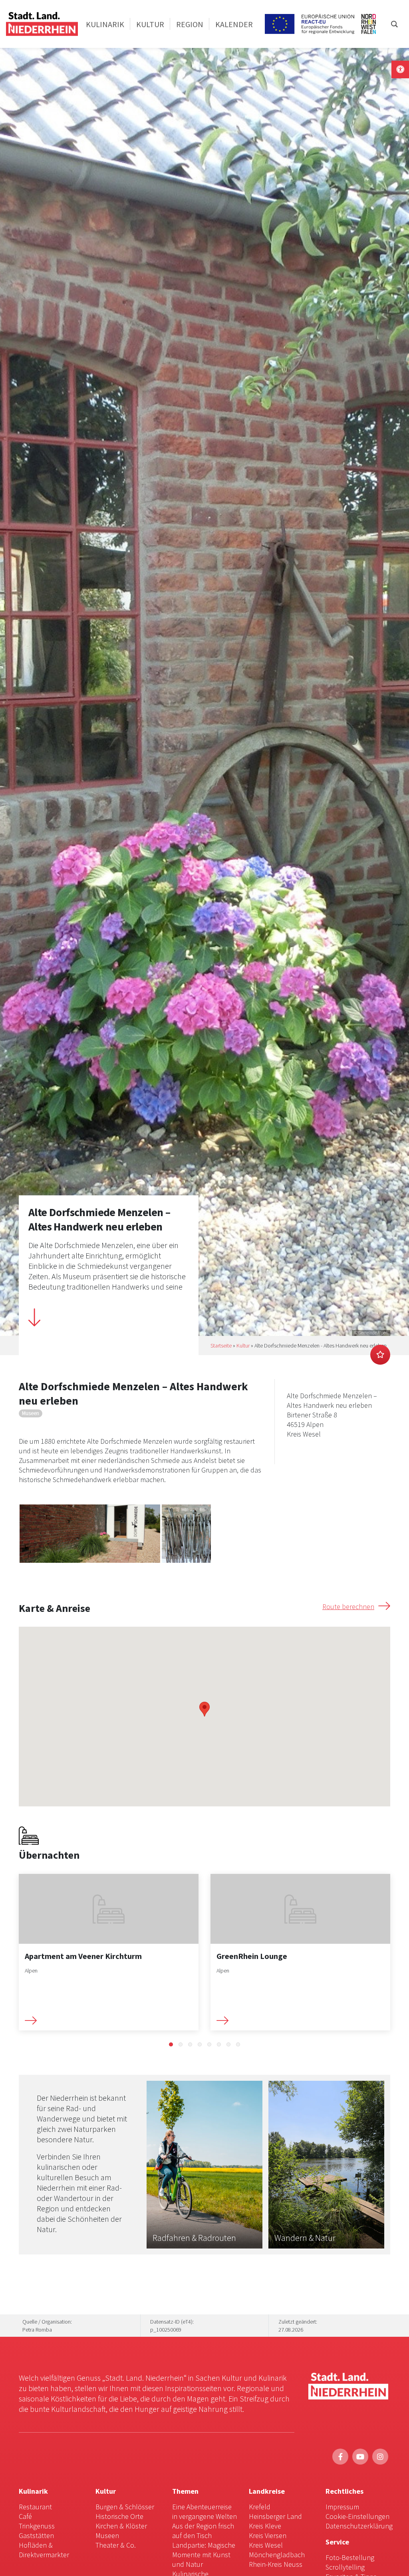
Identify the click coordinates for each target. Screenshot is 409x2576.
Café (25, 2516)
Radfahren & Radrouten (194, 2238)
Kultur (243, 1346)
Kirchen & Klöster (121, 2526)
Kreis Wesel (266, 2545)
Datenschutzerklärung (359, 2526)
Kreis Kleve (265, 2526)
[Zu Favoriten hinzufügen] (380, 1355)
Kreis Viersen (268, 2535)
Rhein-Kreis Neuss (276, 2564)
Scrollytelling (345, 2567)
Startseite (221, 1346)
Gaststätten (36, 2535)
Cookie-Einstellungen (357, 2516)
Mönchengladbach (277, 2555)
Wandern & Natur (305, 2238)
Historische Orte (119, 2516)
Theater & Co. (116, 2545)
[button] (171, 2044)
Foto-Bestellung (350, 2557)
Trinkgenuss (37, 2526)
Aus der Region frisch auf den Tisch (203, 2531)
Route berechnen (348, 1607)
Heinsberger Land (275, 2516)
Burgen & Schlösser (125, 2507)
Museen (107, 2535)
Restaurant (35, 2507)
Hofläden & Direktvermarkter (44, 2550)
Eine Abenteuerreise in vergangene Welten (204, 2512)
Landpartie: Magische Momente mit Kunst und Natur (204, 2555)
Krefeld (260, 2507)
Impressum (342, 2507)
